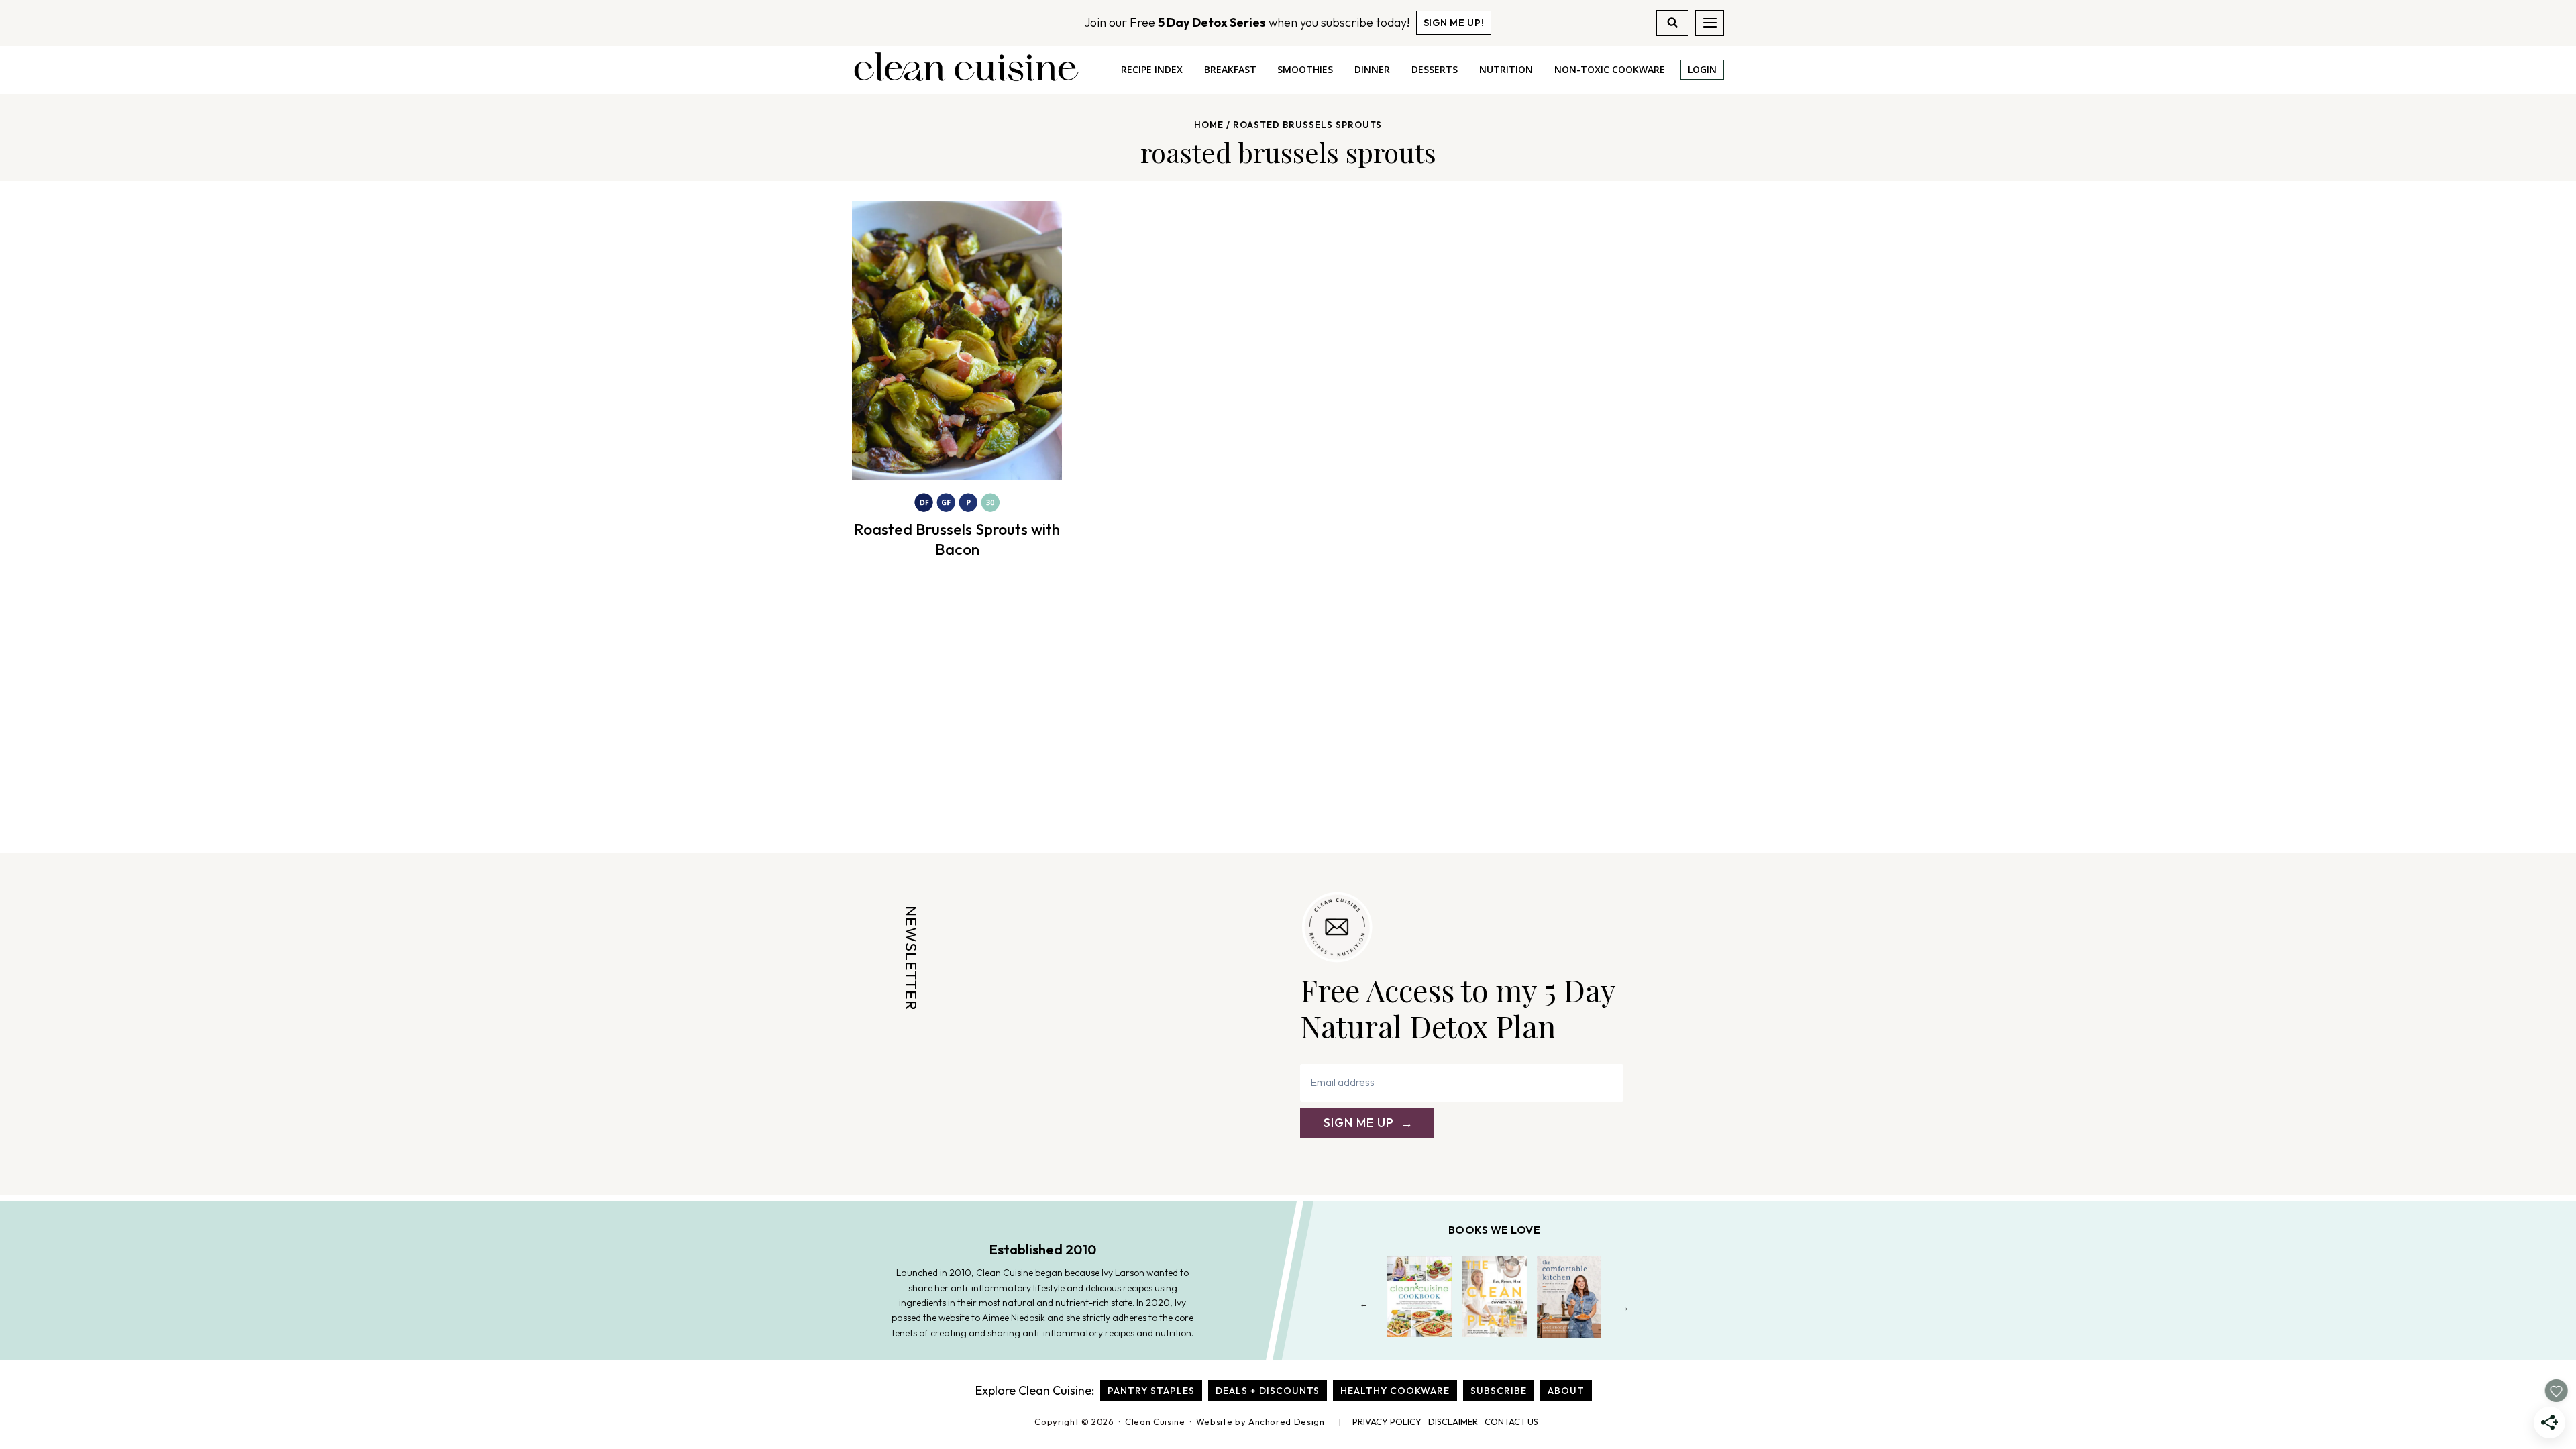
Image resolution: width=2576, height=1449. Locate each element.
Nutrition (1506, 69)
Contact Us (1511, 1421)
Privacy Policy (1387, 1421)
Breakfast (1230, 69)
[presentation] (957, 341)
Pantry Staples (1151, 1391)
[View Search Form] (1672, 23)
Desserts (1435, 69)
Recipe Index (1152, 69)
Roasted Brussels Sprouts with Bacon (957, 539)
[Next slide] (1625, 1307)
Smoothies (1305, 69)
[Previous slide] (1364, 1307)
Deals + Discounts (1268, 1391)
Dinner (1372, 69)
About (1566, 1391)
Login (1702, 69)
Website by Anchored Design (1260, 1421)
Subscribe (1499, 1391)
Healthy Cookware (1395, 1391)
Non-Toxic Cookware (1610, 69)
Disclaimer (1453, 1421)
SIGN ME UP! (1454, 23)
